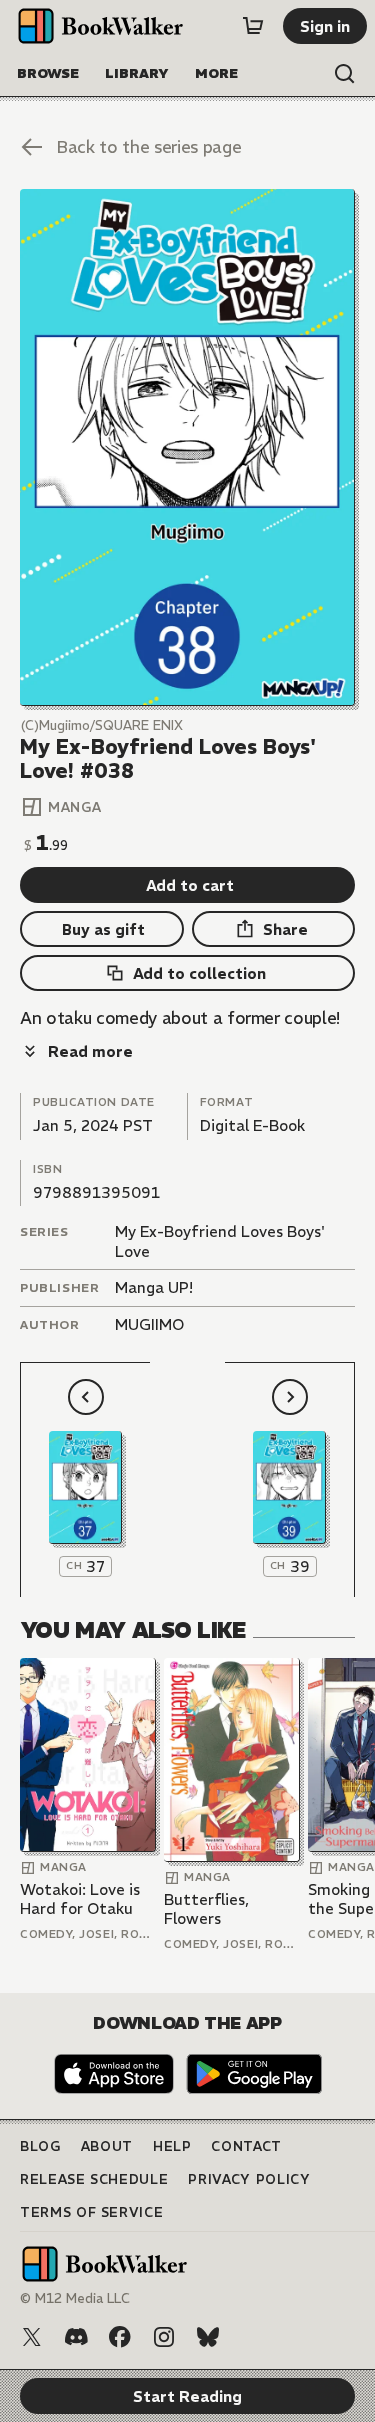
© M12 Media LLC (75, 2298)
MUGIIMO (149, 1324)
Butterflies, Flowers (206, 1909)
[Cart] (253, 26)
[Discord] (76, 2337)
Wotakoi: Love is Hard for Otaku (80, 1899)
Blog (40, 2146)
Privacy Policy (249, 2179)
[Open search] (345, 74)
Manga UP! (154, 1287)
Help (172, 2146)
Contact (246, 2146)
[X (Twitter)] (32, 2337)
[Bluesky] (208, 2337)
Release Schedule (94, 2179)
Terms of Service (91, 2212)
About (107, 2146)
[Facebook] (120, 2337)
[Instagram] (164, 2337)
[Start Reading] (187, 447)
